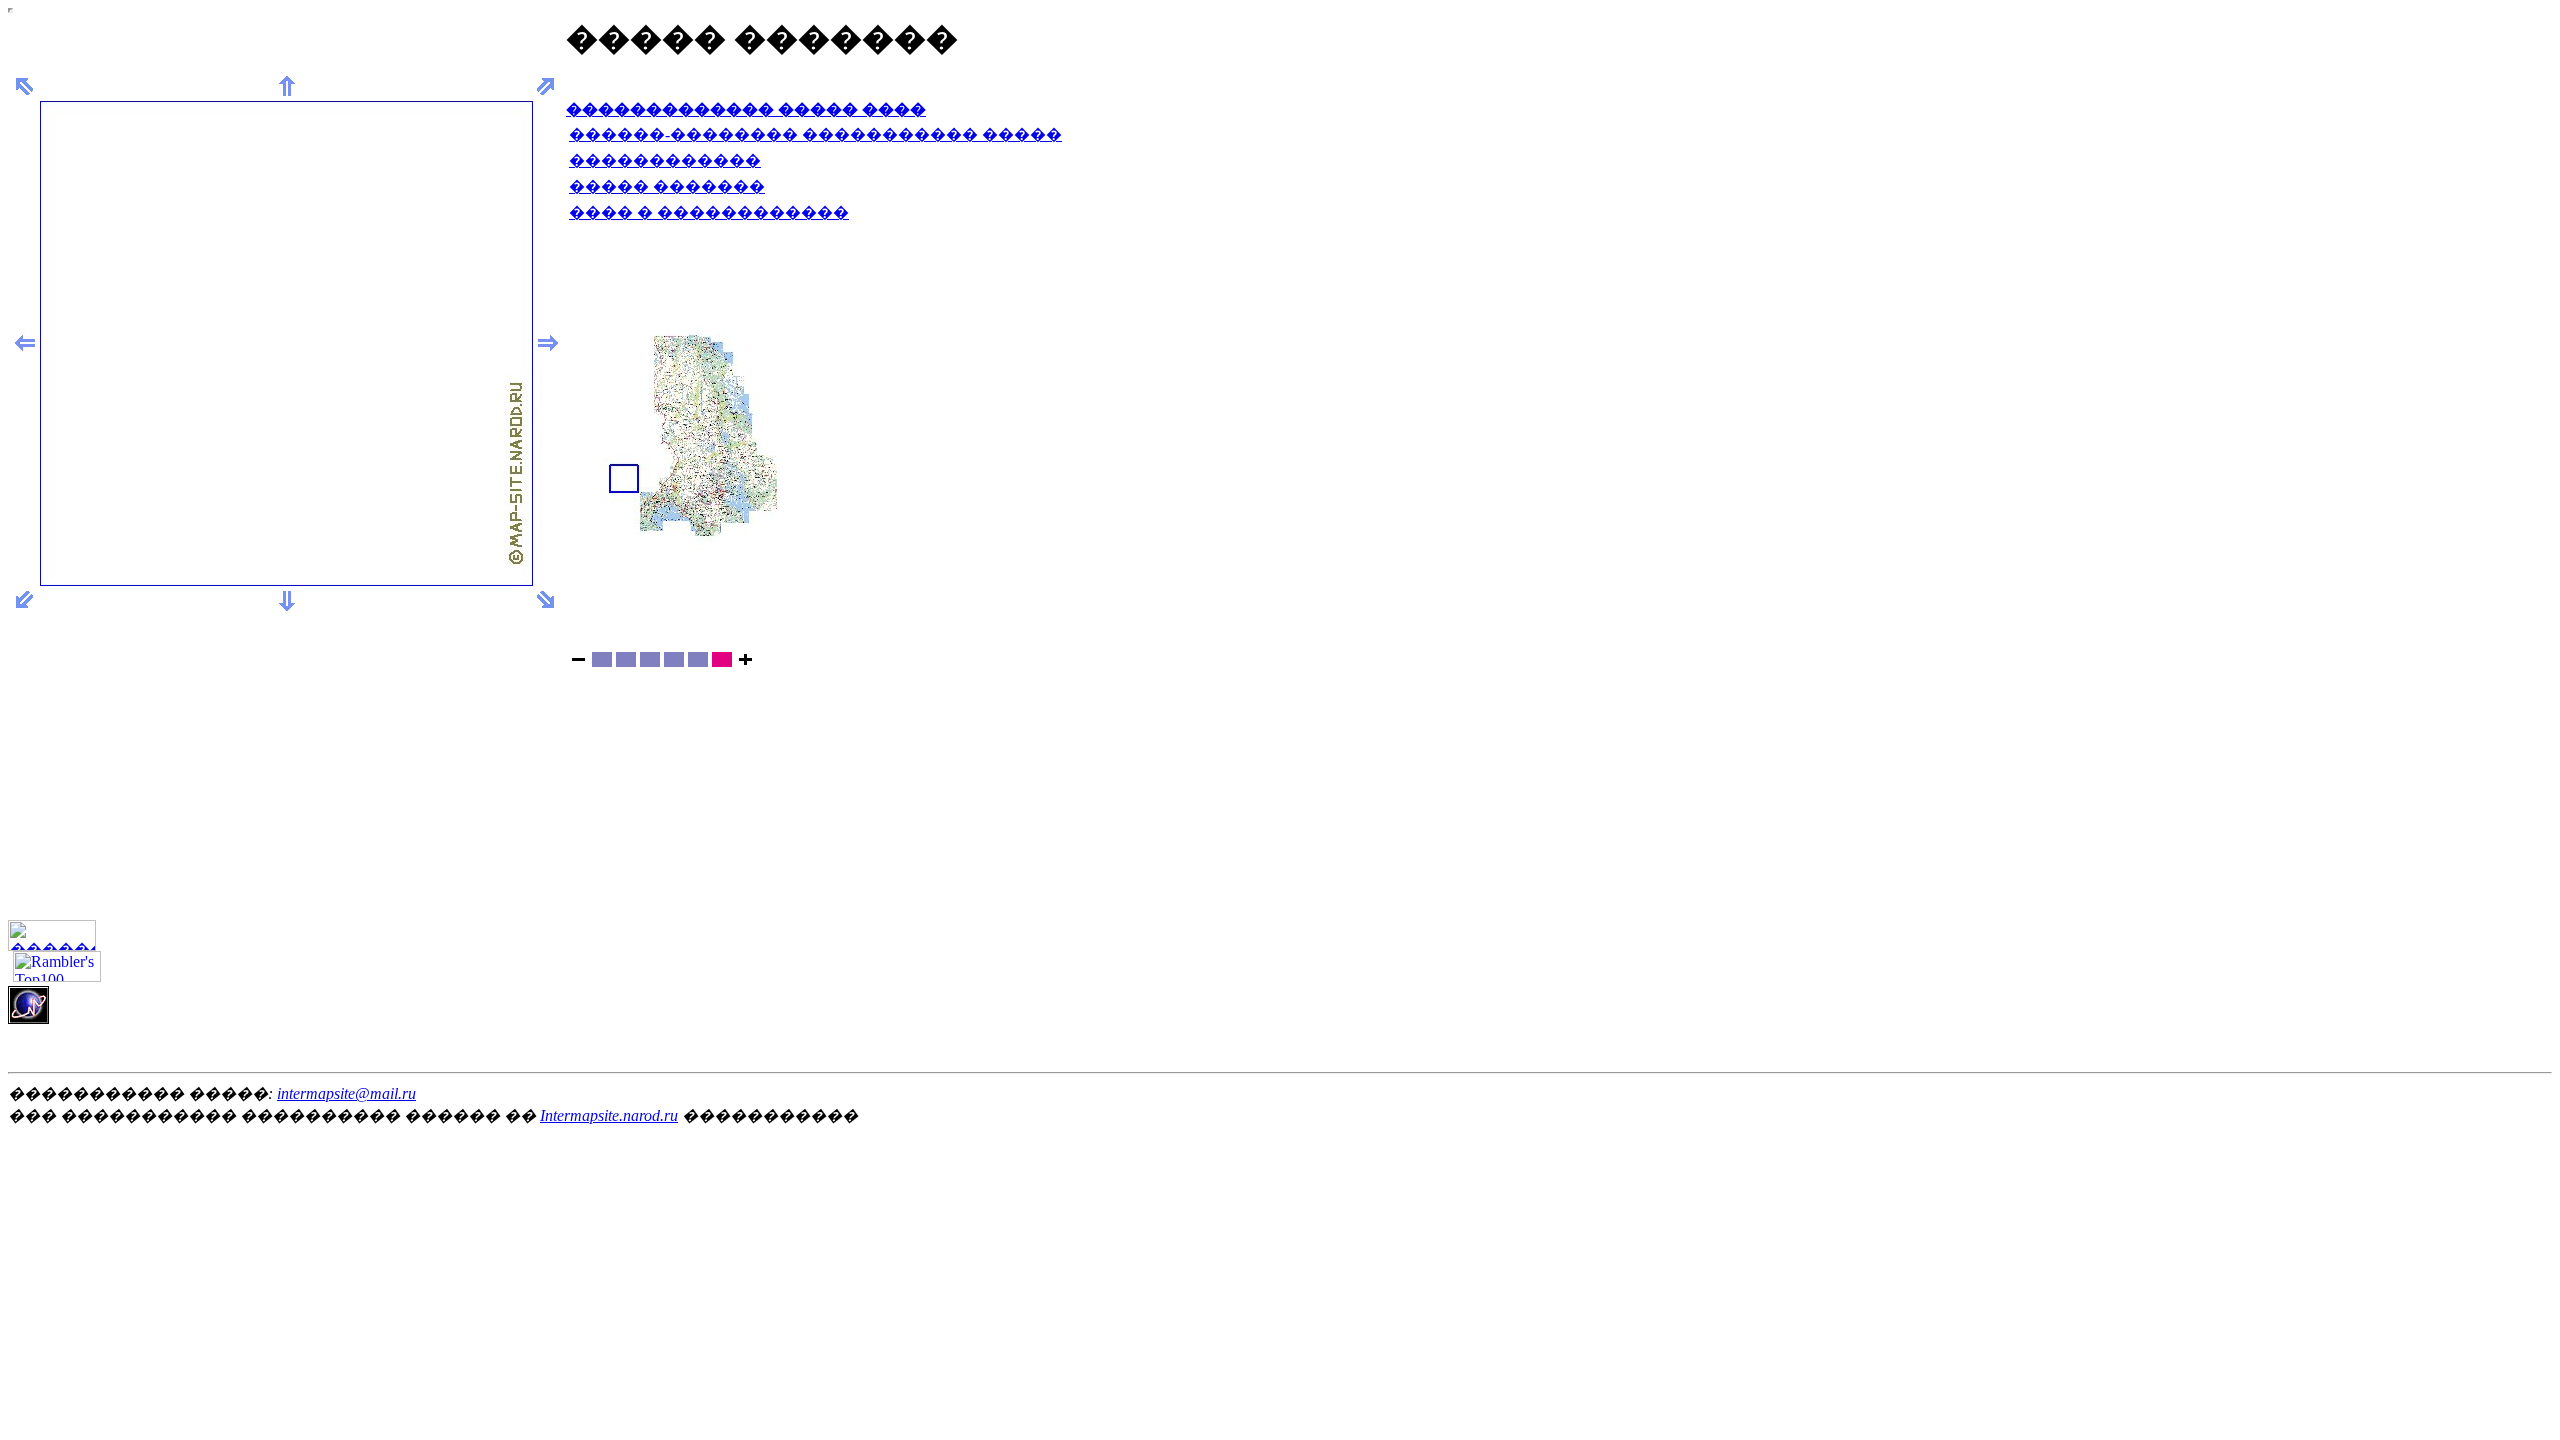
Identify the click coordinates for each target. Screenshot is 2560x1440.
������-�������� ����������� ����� (815, 134)
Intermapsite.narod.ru (609, 1115)
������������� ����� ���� (746, 109)
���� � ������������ (709, 212)
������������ (665, 160)
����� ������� (667, 186)
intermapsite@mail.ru (346, 1093)
